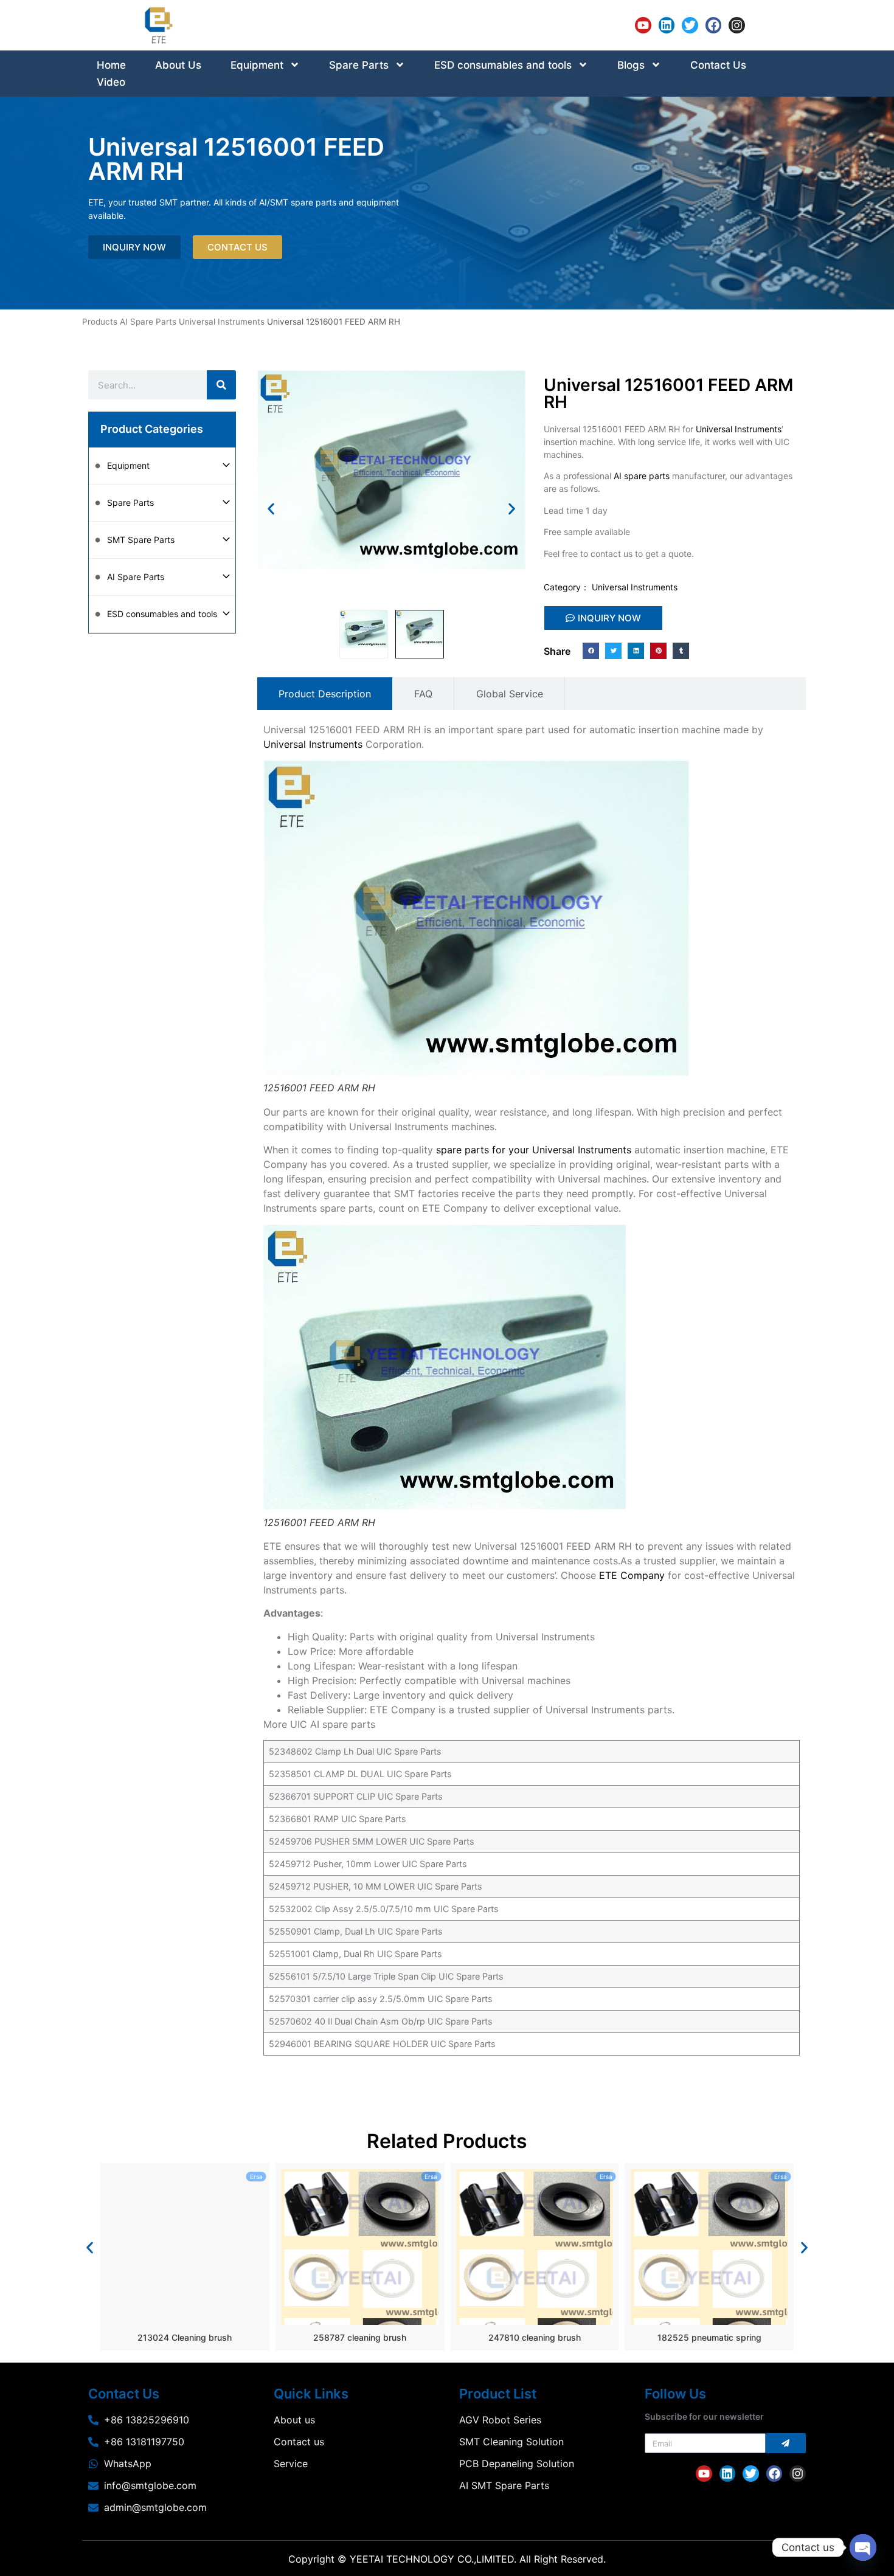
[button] (271, 509)
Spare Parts (359, 65)
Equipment (257, 65)
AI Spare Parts (148, 322)
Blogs (631, 65)
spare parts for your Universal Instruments (534, 1150)
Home (111, 65)
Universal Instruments (222, 322)
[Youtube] (643, 25)
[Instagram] (737, 25)
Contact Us (718, 65)
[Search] (221, 385)
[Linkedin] (667, 25)
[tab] (325, 694)
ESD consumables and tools (503, 65)
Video (111, 82)
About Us (178, 65)
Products (100, 322)
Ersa (256, 2177)
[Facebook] (714, 25)
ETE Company (632, 1575)
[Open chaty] (863, 2547)
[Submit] (786, 2443)
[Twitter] (690, 25)
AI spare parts (642, 476)
